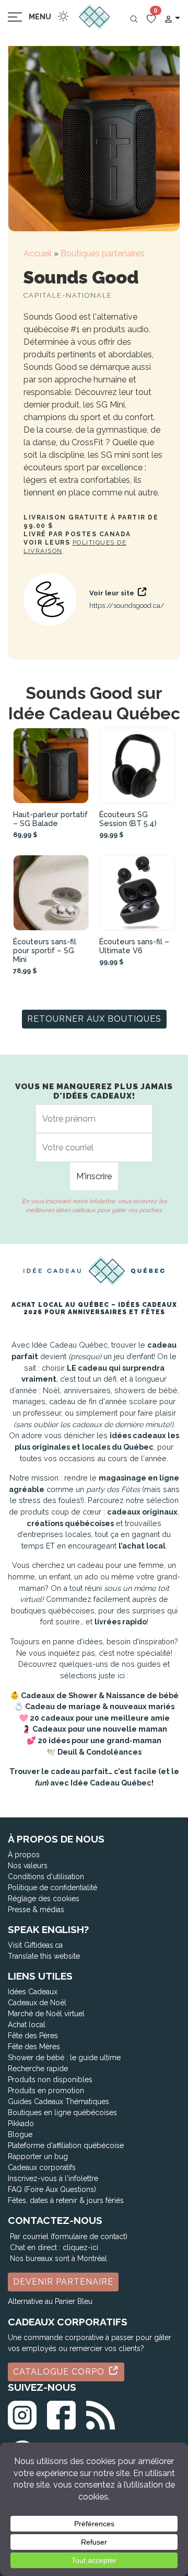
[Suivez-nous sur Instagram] (22, 2413)
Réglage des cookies (44, 1899)
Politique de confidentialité (52, 1888)
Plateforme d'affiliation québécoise (66, 2145)
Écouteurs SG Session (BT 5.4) (128, 819)
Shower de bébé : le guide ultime (64, 2058)
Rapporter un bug (38, 2156)
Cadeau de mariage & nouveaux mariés (100, 1706)
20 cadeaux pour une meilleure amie (100, 1718)
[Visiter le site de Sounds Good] (50, 599)
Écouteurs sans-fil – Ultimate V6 (134, 946)
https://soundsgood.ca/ (127, 606)
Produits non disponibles (50, 2080)
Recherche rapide (38, 2069)
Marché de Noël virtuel (46, 2014)
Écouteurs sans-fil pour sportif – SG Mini (45, 950)
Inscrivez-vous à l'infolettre (53, 2178)
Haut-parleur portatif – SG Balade (50, 819)
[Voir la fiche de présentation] (51, 766)
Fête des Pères (33, 2036)
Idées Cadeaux (33, 1992)
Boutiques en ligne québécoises (62, 2112)
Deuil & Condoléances (99, 1752)
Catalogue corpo (60, 2372)
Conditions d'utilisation (46, 1877)
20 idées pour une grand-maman (99, 1740)
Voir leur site (113, 593)
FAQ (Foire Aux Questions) (52, 2189)
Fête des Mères (34, 2047)
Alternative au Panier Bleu (50, 2301)
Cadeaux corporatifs (42, 2167)
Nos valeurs (28, 1866)
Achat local (27, 2025)
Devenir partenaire (63, 2282)
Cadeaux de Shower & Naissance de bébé (100, 1695)
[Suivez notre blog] (101, 2413)
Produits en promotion (46, 2091)
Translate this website (44, 1956)
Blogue (20, 2134)
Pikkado (21, 2123)
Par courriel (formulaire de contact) (69, 2236)
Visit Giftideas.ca (35, 1945)
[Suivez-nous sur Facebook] (61, 2413)
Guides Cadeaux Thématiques (58, 2102)
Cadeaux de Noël (37, 2003)
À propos (24, 1855)
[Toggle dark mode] (63, 16)
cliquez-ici (80, 2247)
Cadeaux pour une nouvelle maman (100, 1729)
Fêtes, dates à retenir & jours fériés (66, 2200)
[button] (172, 18)
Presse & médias (36, 1910)
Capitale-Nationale (68, 295)
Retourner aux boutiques (94, 1019)
